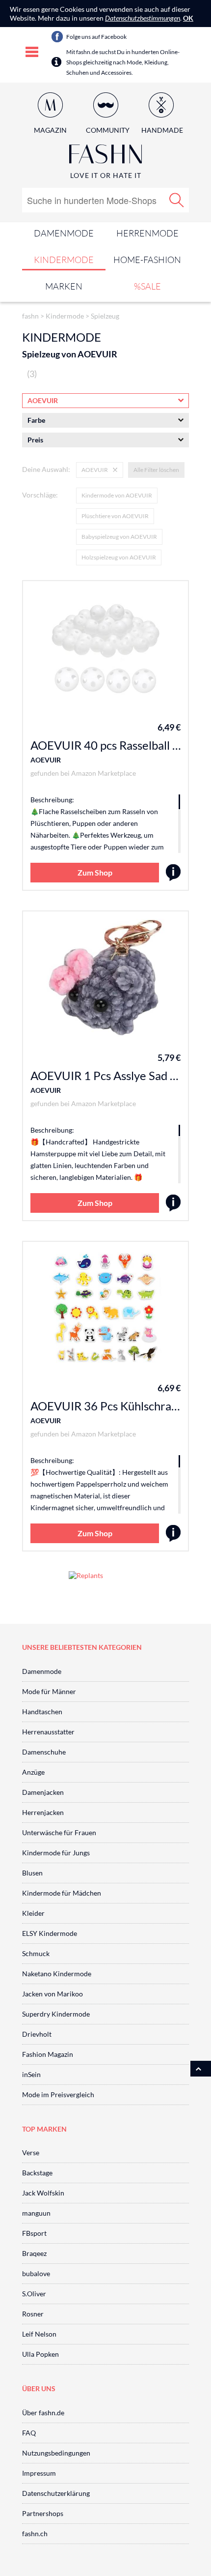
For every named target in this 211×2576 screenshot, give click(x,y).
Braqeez (34, 2253)
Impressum (39, 2473)
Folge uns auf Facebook (96, 37)
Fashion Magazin (48, 2054)
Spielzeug (105, 316)
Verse (31, 2152)
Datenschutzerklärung (56, 2493)
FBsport (34, 2233)
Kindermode (64, 260)
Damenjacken (43, 1792)
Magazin (50, 130)
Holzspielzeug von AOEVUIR (119, 557)
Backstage (37, 2173)
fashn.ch (35, 2533)
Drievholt (37, 2034)
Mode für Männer (49, 1691)
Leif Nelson (39, 2334)
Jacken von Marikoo (53, 1994)
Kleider (33, 1913)
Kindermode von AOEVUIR (117, 495)
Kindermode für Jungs (56, 1853)
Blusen (32, 1873)
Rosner (33, 2314)
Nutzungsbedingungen (56, 2453)
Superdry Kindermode (56, 2014)
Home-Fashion (147, 260)
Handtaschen (42, 1712)
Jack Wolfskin (43, 2193)
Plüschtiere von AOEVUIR (115, 516)
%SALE (147, 286)
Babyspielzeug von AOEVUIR (119, 537)
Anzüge (33, 1772)
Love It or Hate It (106, 175)
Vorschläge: (40, 495)
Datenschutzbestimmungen (143, 18)
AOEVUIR (46, 760)
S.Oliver (34, 2294)
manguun (36, 2213)
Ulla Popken (40, 2354)
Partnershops (43, 2513)
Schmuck (36, 1953)
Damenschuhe (44, 1752)
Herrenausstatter (48, 1732)
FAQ (29, 2433)
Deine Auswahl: (46, 469)
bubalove (36, 2273)
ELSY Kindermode (50, 1933)
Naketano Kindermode (57, 1974)
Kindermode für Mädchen (62, 1893)
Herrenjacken (43, 1812)
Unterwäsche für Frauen (59, 1832)
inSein (31, 2074)
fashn (30, 316)
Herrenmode (147, 233)
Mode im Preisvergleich (58, 2094)
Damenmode (64, 233)
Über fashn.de (43, 2413)
